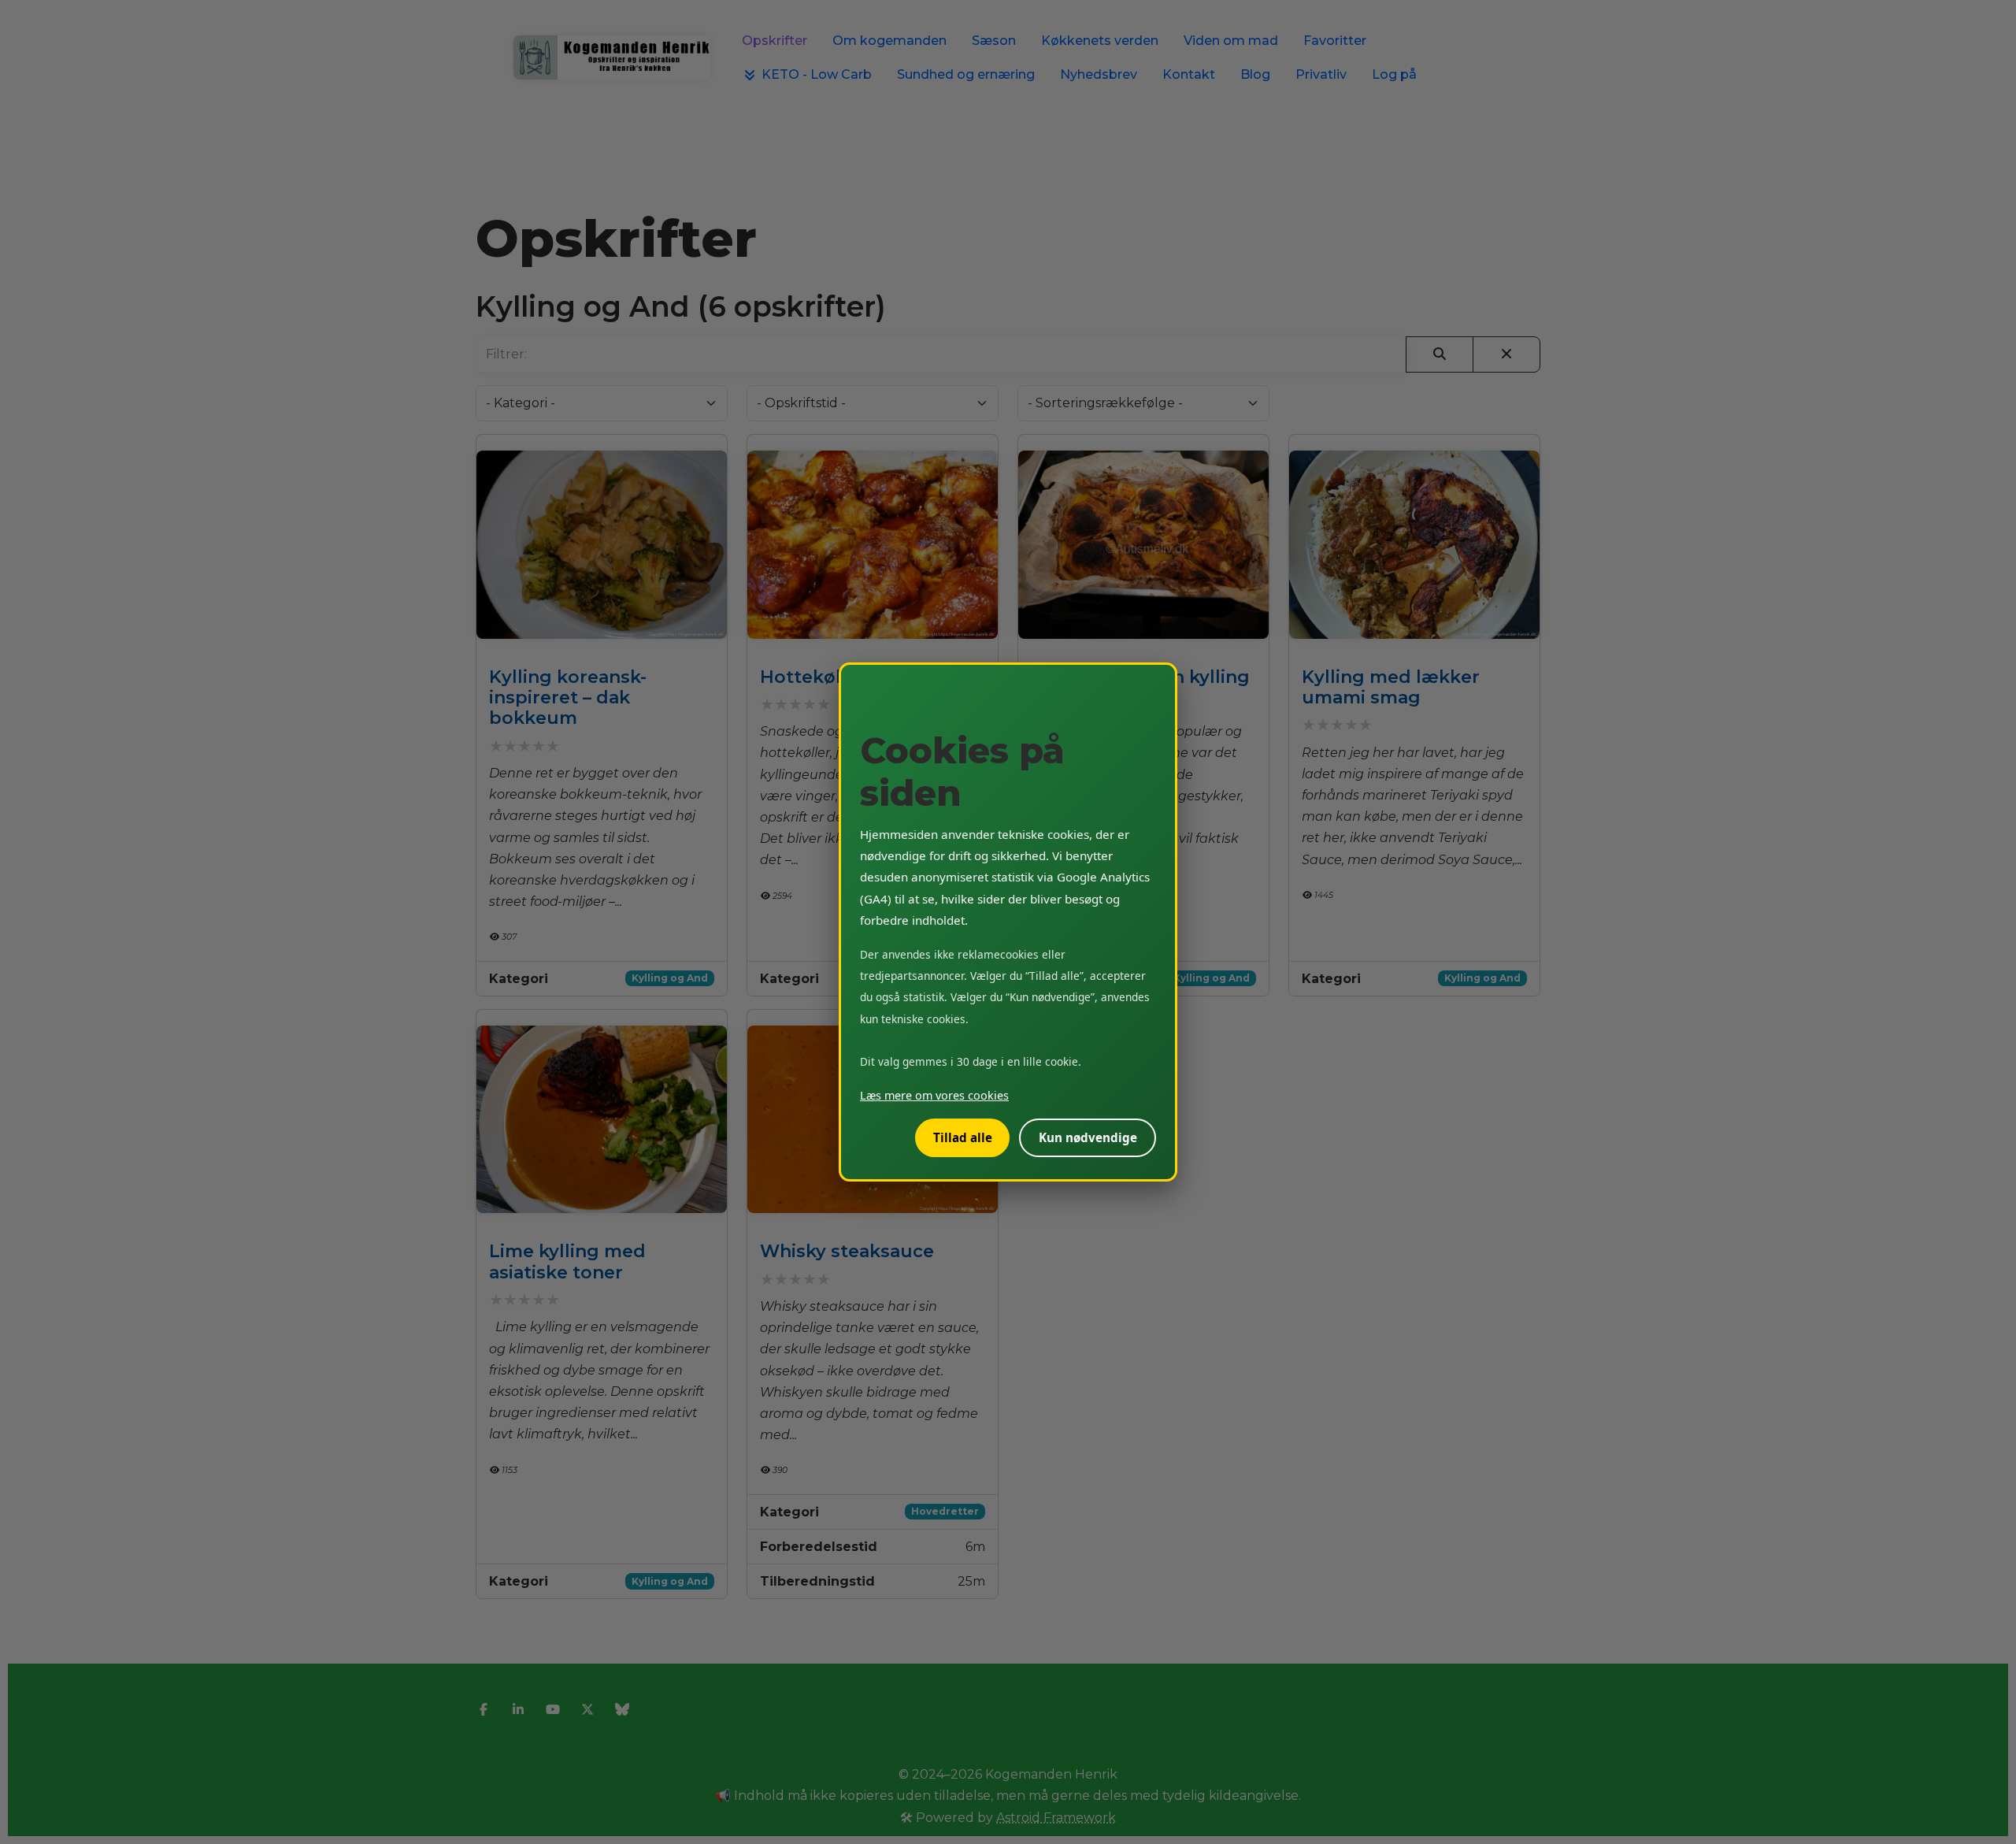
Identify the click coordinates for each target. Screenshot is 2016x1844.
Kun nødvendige (1088, 1137)
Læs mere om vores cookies (934, 1095)
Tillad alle (963, 1137)
